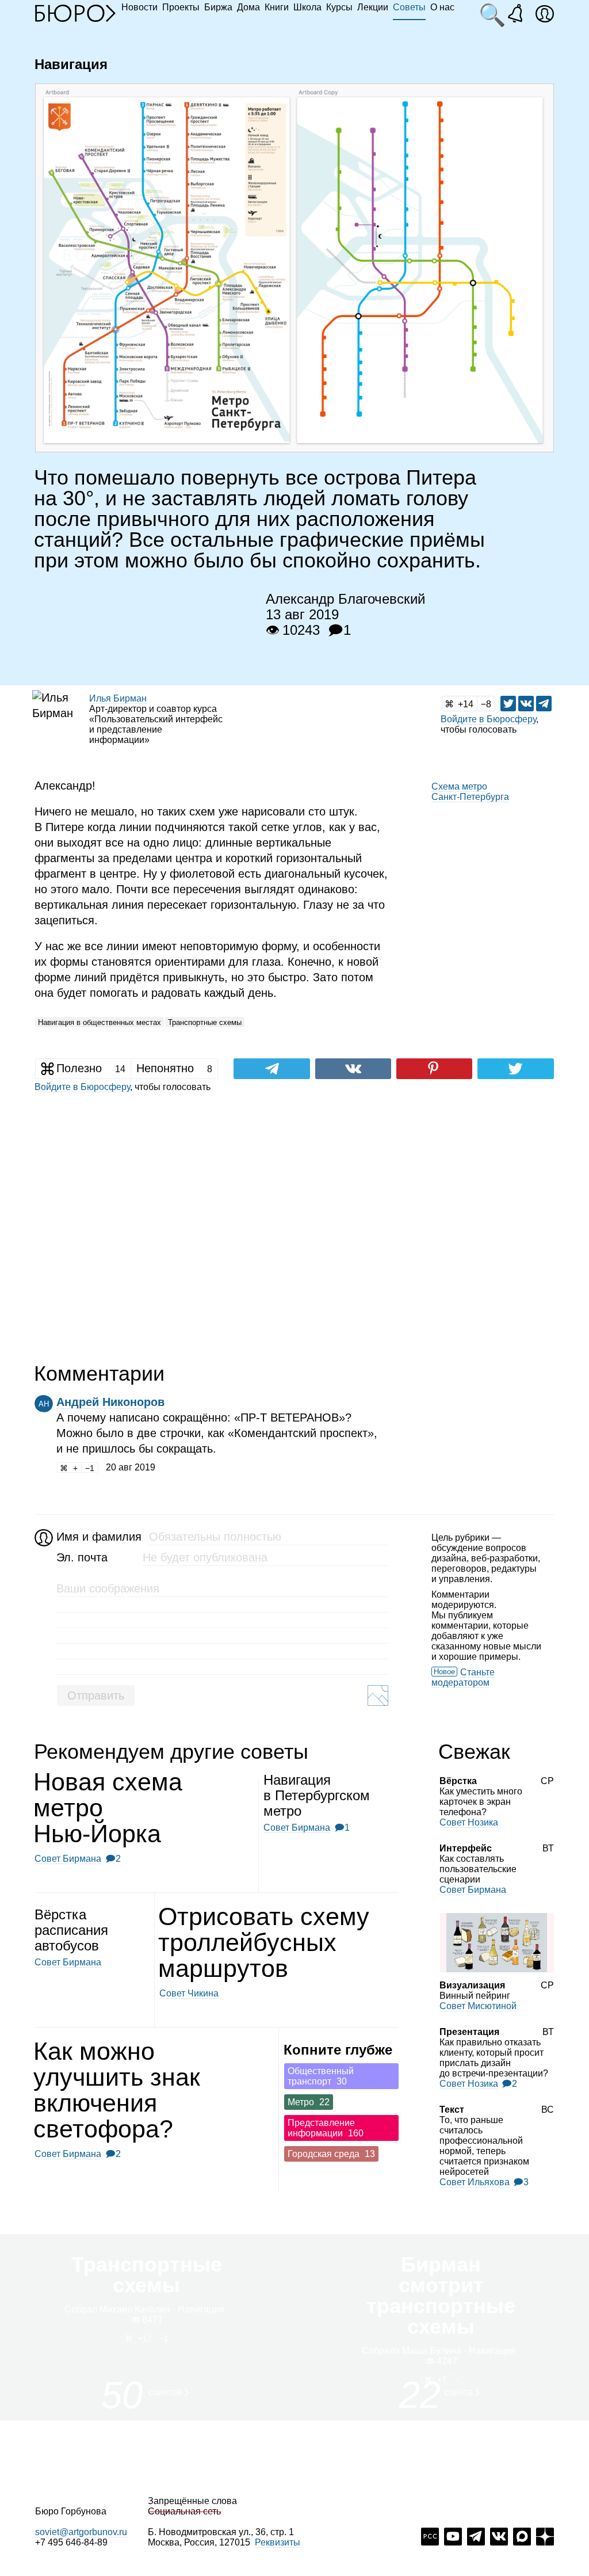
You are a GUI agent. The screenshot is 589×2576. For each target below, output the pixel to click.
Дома (248, 7)
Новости (139, 7)
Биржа (218, 7)
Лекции (373, 7)
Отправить (96, 1695)
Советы (409, 7)
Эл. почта (82, 1557)
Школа (307, 7)
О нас (442, 7)
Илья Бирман (118, 698)
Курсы (339, 7)
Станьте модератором (463, 1677)
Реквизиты (278, 2542)
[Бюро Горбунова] (75, 13)
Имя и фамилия (97, 1537)
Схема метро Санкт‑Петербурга (470, 792)
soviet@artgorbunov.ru (81, 2532)
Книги (277, 7)
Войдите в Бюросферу (488, 719)
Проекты (181, 7)
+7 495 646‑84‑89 (71, 2542)
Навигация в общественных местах (100, 1022)
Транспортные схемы (205, 1022)
